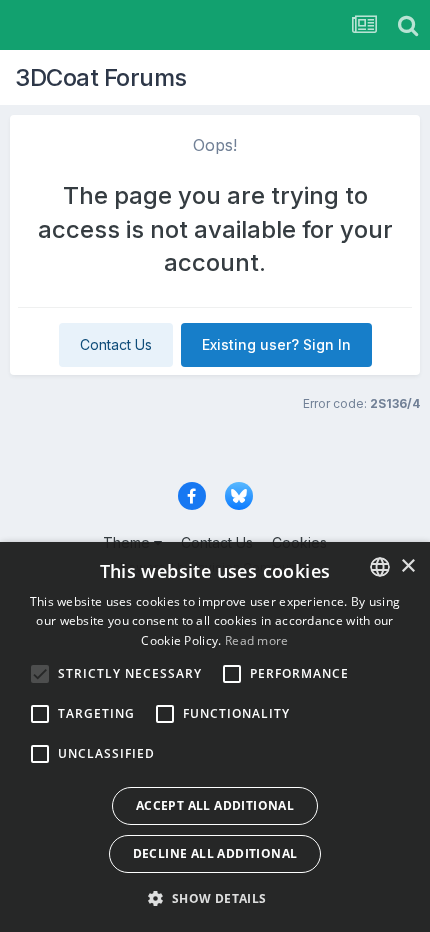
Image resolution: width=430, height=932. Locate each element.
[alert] (215, 737)
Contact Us (116, 344)
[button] (214, 898)
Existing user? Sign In (276, 344)
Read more (257, 640)
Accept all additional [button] (215, 805)
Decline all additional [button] (215, 853)
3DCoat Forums (101, 77)
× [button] (407, 566)
